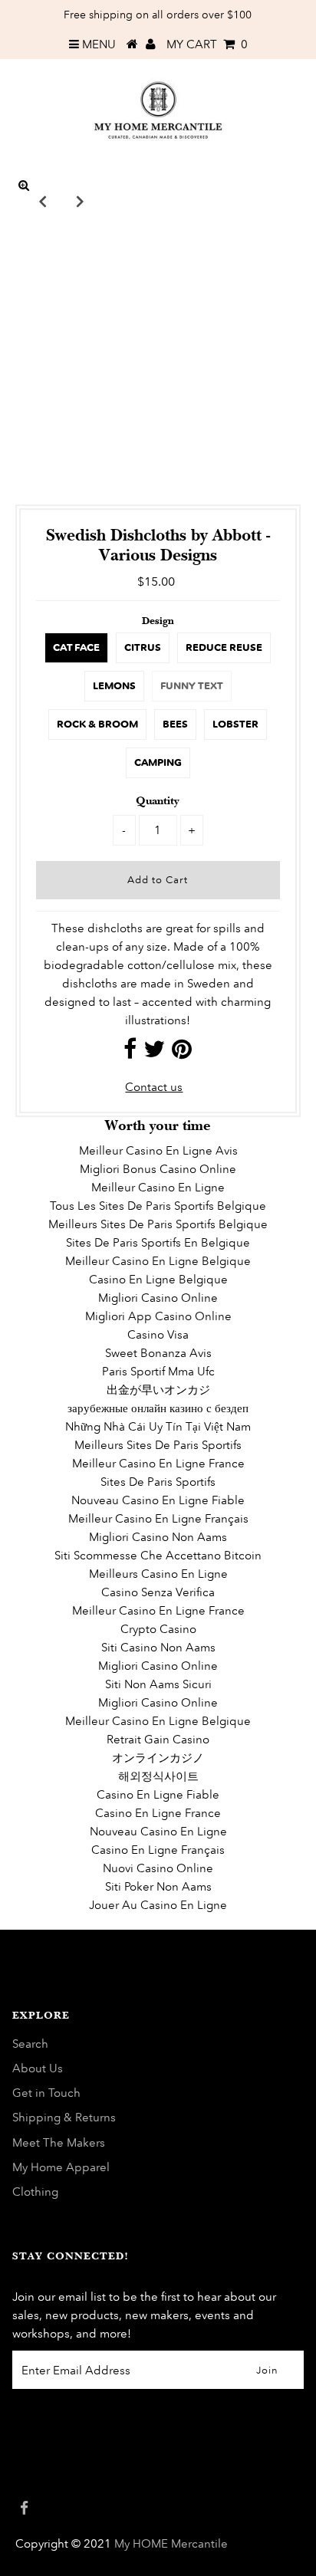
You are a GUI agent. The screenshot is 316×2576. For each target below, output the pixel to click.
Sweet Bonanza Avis (158, 1353)
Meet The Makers (59, 2142)
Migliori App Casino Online (158, 1316)
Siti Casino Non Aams (158, 1647)
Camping (158, 762)
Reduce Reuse (224, 647)
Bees (175, 724)
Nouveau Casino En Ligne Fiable (158, 1500)
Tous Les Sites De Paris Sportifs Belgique (158, 1206)
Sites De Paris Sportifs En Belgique (158, 1242)
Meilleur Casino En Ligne (158, 1187)
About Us (38, 2068)
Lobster (235, 724)
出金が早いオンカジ (158, 1390)
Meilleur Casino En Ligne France (158, 1463)
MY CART (207, 44)
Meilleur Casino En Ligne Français (158, 1518)
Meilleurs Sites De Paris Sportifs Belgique (158, 1224)
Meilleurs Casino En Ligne (158, 1574)
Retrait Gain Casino (158, 1739)
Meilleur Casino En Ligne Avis (158, 1150)
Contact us (154, 1087)
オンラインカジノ (158, 1758)
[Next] (81, 201)
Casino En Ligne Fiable (158, 1794)
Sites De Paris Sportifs (158, 1482)
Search (30, 2044)
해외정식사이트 (158, 1776)
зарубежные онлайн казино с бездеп (158, 1408)
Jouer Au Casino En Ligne (158, 1905)
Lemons (114, 686)
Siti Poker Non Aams (158, 1886)
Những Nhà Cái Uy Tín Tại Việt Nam (158, 1426)
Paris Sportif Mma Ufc (158, 1371)
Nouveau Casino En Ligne (158, 1831)
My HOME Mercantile (171, 2543)
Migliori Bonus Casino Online (158, 1169)
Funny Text (192, 686)
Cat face (76, 647)
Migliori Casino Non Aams (158, 1537)
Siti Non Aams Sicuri (158, 1684)
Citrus (143, 647)
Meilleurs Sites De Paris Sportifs (158, 1445)
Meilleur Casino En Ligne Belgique (158, 1261)
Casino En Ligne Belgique (158, 1279)
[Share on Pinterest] (182, 1053)
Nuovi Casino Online (158, 1868)
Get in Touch (46, 2093)
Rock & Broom (97, 724)
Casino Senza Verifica (158, 1592)
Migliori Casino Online (158, 1298)
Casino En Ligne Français (158, 1850)
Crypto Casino (158, 1629)
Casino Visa (158, 1334)
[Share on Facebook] (130, 1053)
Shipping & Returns (64, 2117)
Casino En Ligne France (158, 1813)
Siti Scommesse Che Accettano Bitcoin (158, 1555)
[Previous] (43, 201)
